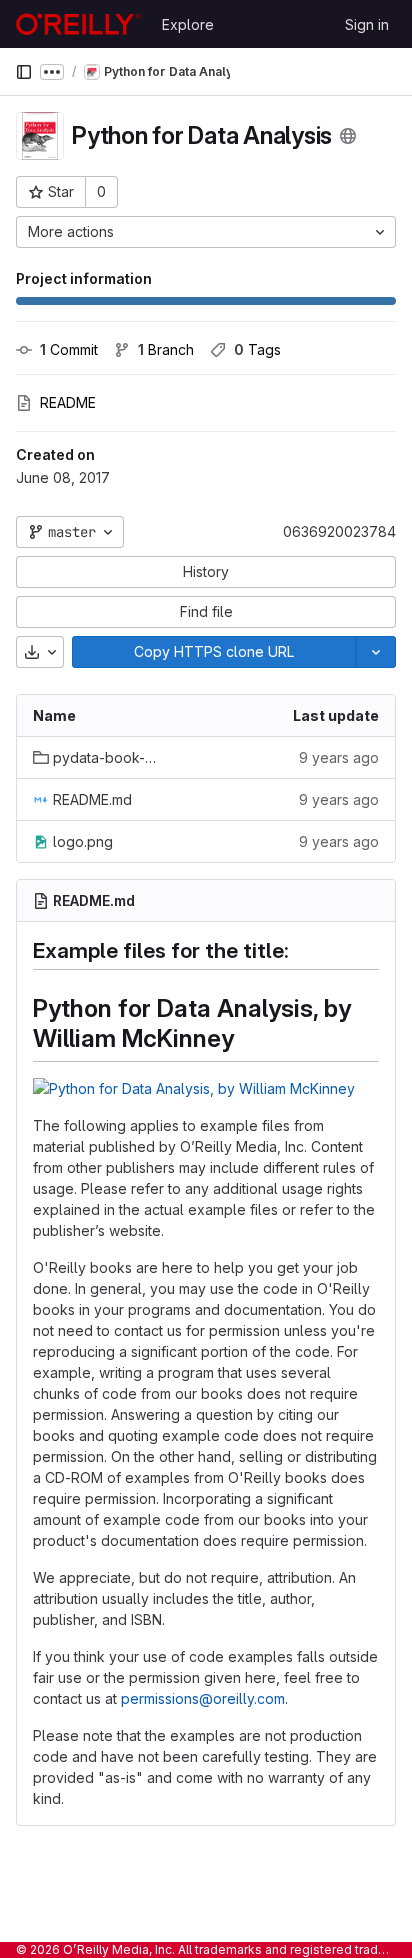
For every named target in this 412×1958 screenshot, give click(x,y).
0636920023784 (339, 531)
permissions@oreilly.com (203, 1698)
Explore (188, 24)
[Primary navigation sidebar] (24, 72)
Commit (69, 349)
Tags (257, 349)
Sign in (367, 24)
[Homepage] (78, 24)
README (68, 402)
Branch (166, 349)
